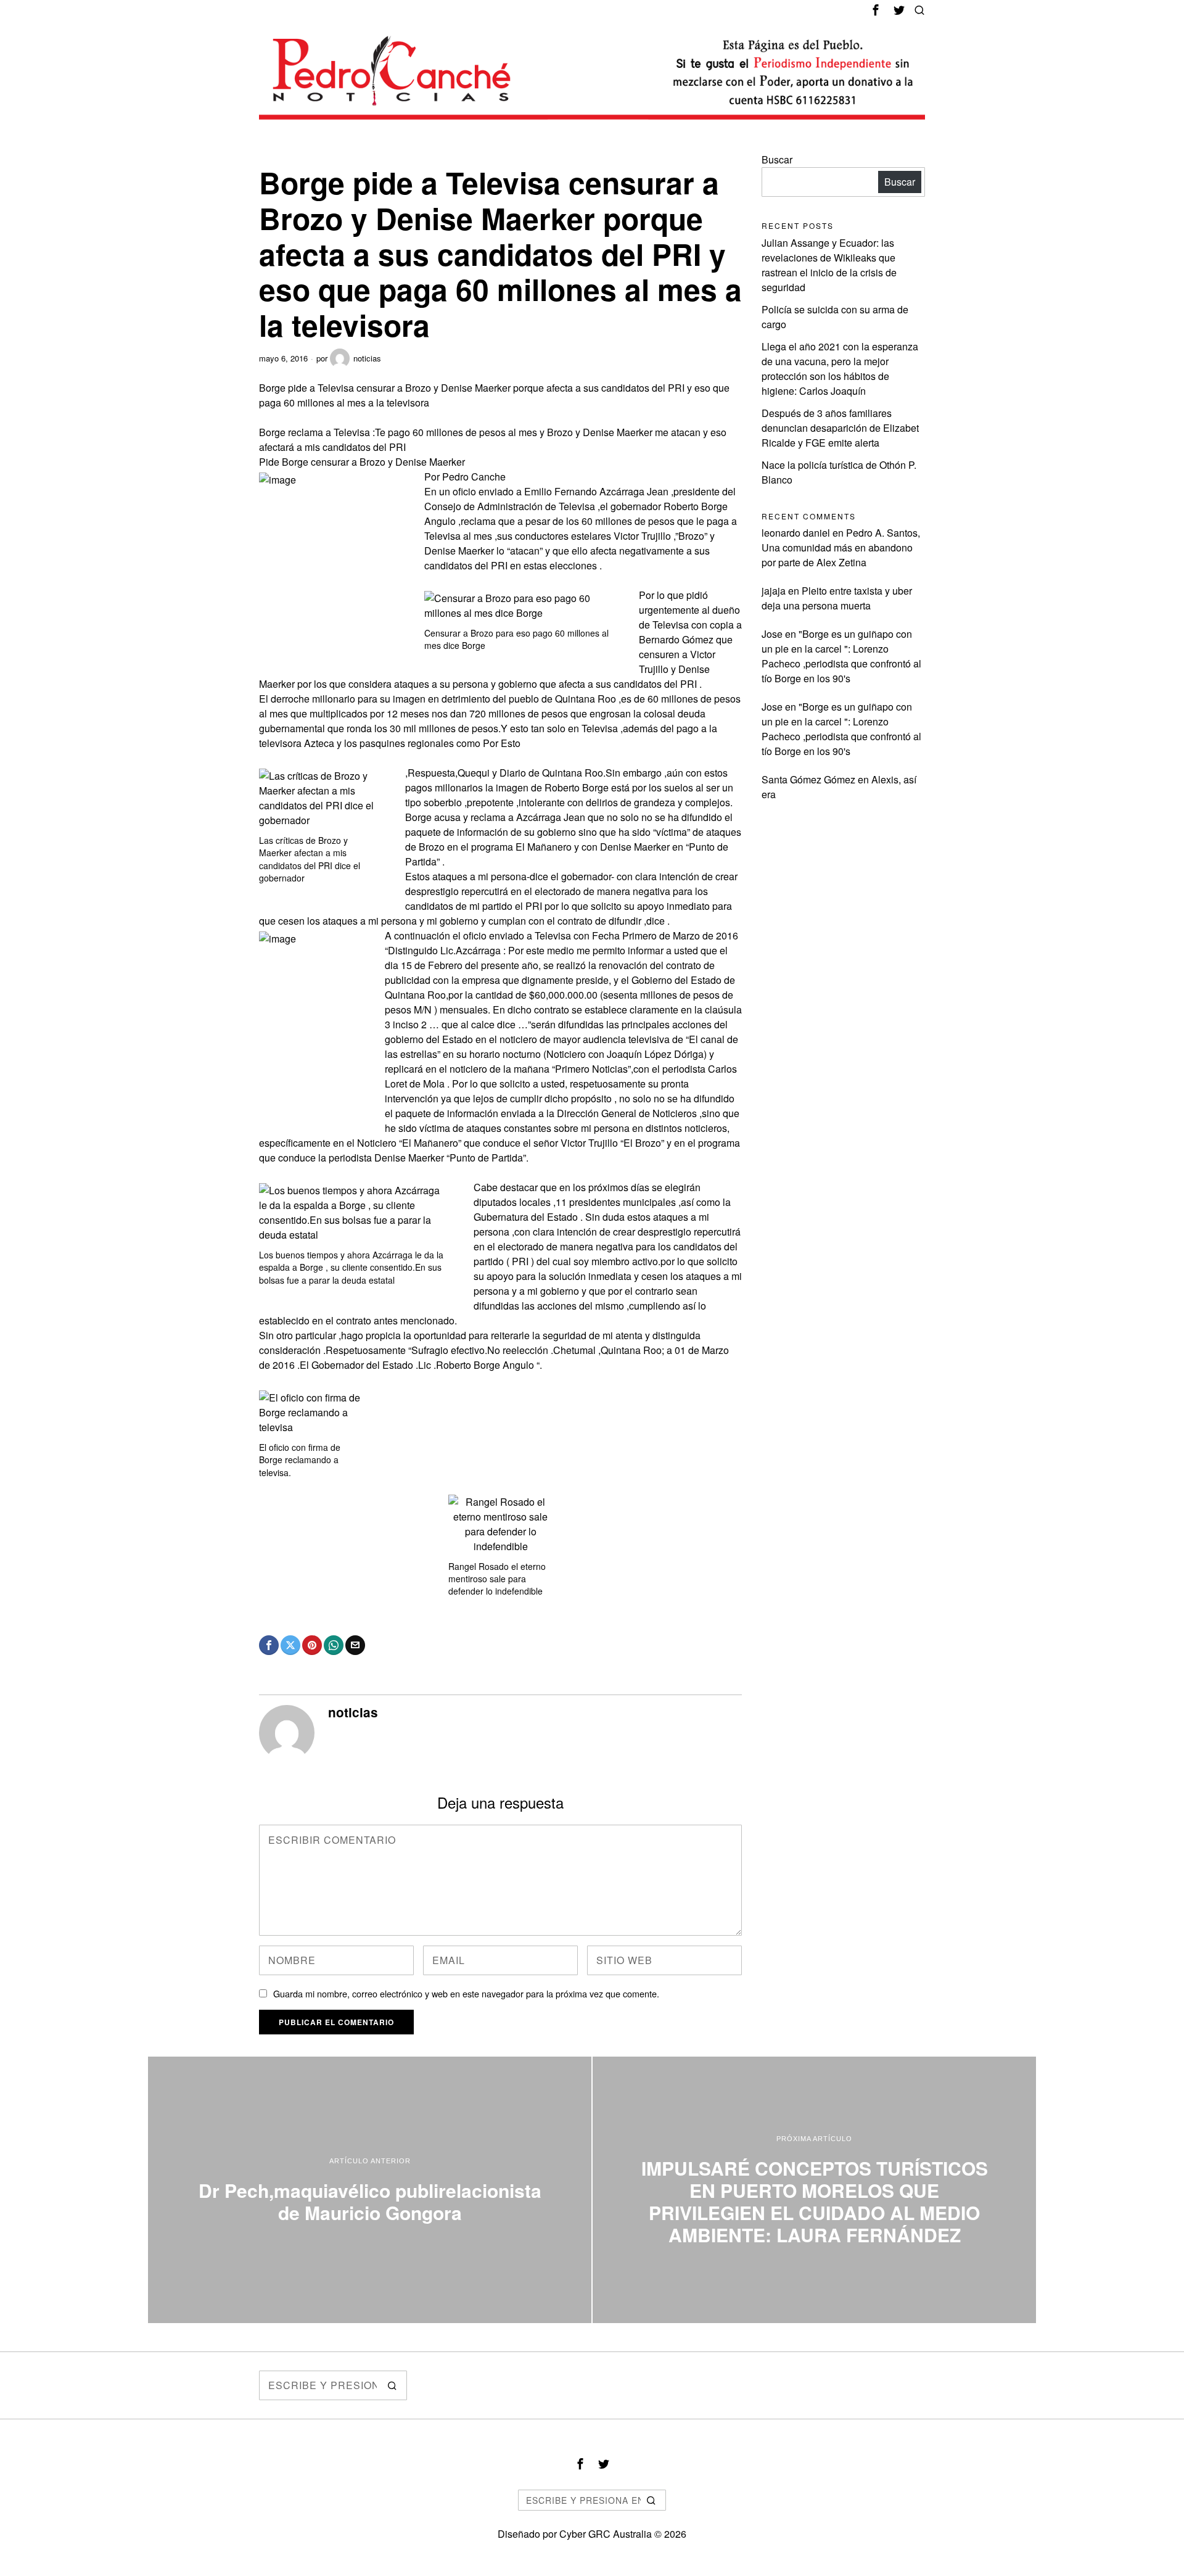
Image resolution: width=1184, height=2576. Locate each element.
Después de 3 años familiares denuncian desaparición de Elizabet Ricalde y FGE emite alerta (840, 428)
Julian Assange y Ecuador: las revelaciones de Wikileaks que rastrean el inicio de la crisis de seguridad (829, 265)
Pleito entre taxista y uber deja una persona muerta (837, 598)
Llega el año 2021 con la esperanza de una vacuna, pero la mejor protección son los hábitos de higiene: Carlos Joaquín (840, 369)
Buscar (777, 159)
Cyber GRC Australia (606, 2534)
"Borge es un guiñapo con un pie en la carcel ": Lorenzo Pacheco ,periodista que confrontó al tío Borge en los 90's (841, 656)
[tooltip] (876, 10)
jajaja (774, 591)
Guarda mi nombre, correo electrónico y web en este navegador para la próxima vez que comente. (466, 1993)
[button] (392, 2385)
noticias (367, 358)
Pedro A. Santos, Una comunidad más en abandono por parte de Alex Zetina (841, 547)
